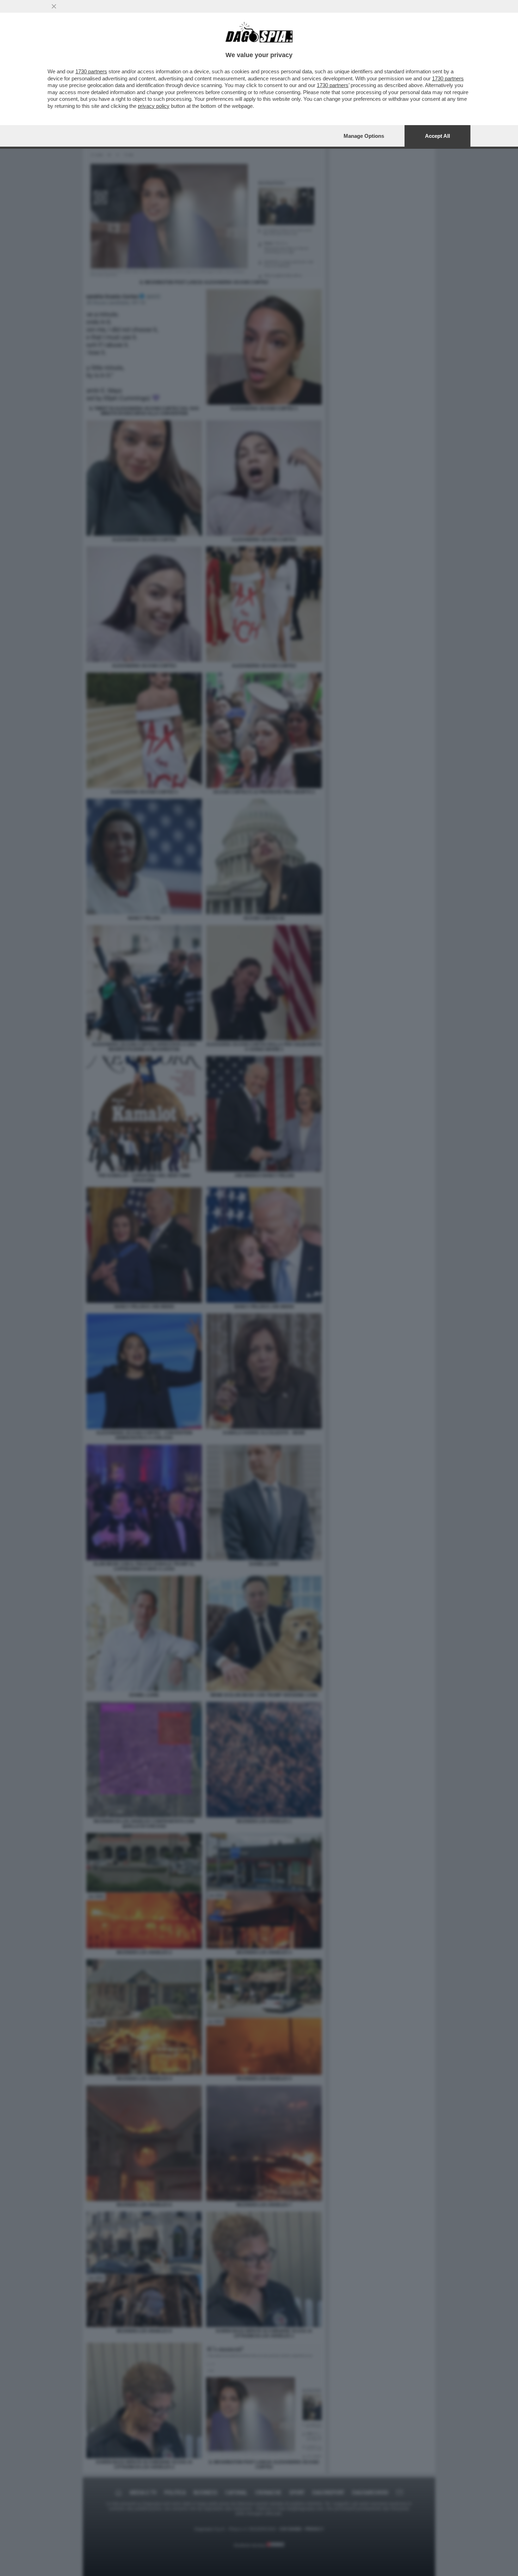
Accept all (437, 136)
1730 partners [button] (91, 71)
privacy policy (154, 106)
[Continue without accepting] (54, 6)
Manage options (364, 136)
